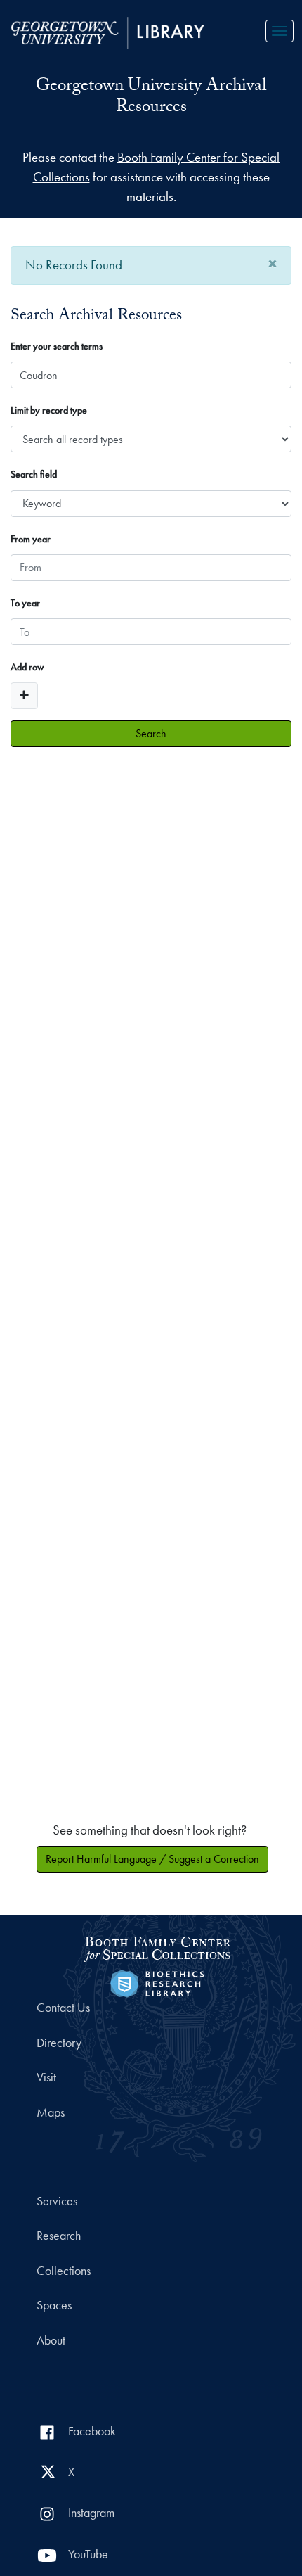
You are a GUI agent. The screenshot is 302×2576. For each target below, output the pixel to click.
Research (59, 2236)
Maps (51, 2112)
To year (25, 603)
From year (31, 539)
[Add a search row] (24, 696)
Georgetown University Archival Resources (151, 98)
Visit (46, 2077)
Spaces (54, 2305)
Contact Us (63, 2008)
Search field (34, 474)
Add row (27, 667)
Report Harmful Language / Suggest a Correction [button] (152, 1859)
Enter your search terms (57, 346)
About (51, 2340)
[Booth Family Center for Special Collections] (157, 1947)
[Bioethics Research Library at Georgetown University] (157, 1982)
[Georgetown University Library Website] (108, 31)
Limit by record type (49, 410)
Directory (59, 2043)
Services (57, 2201)
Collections (64, 2271)
